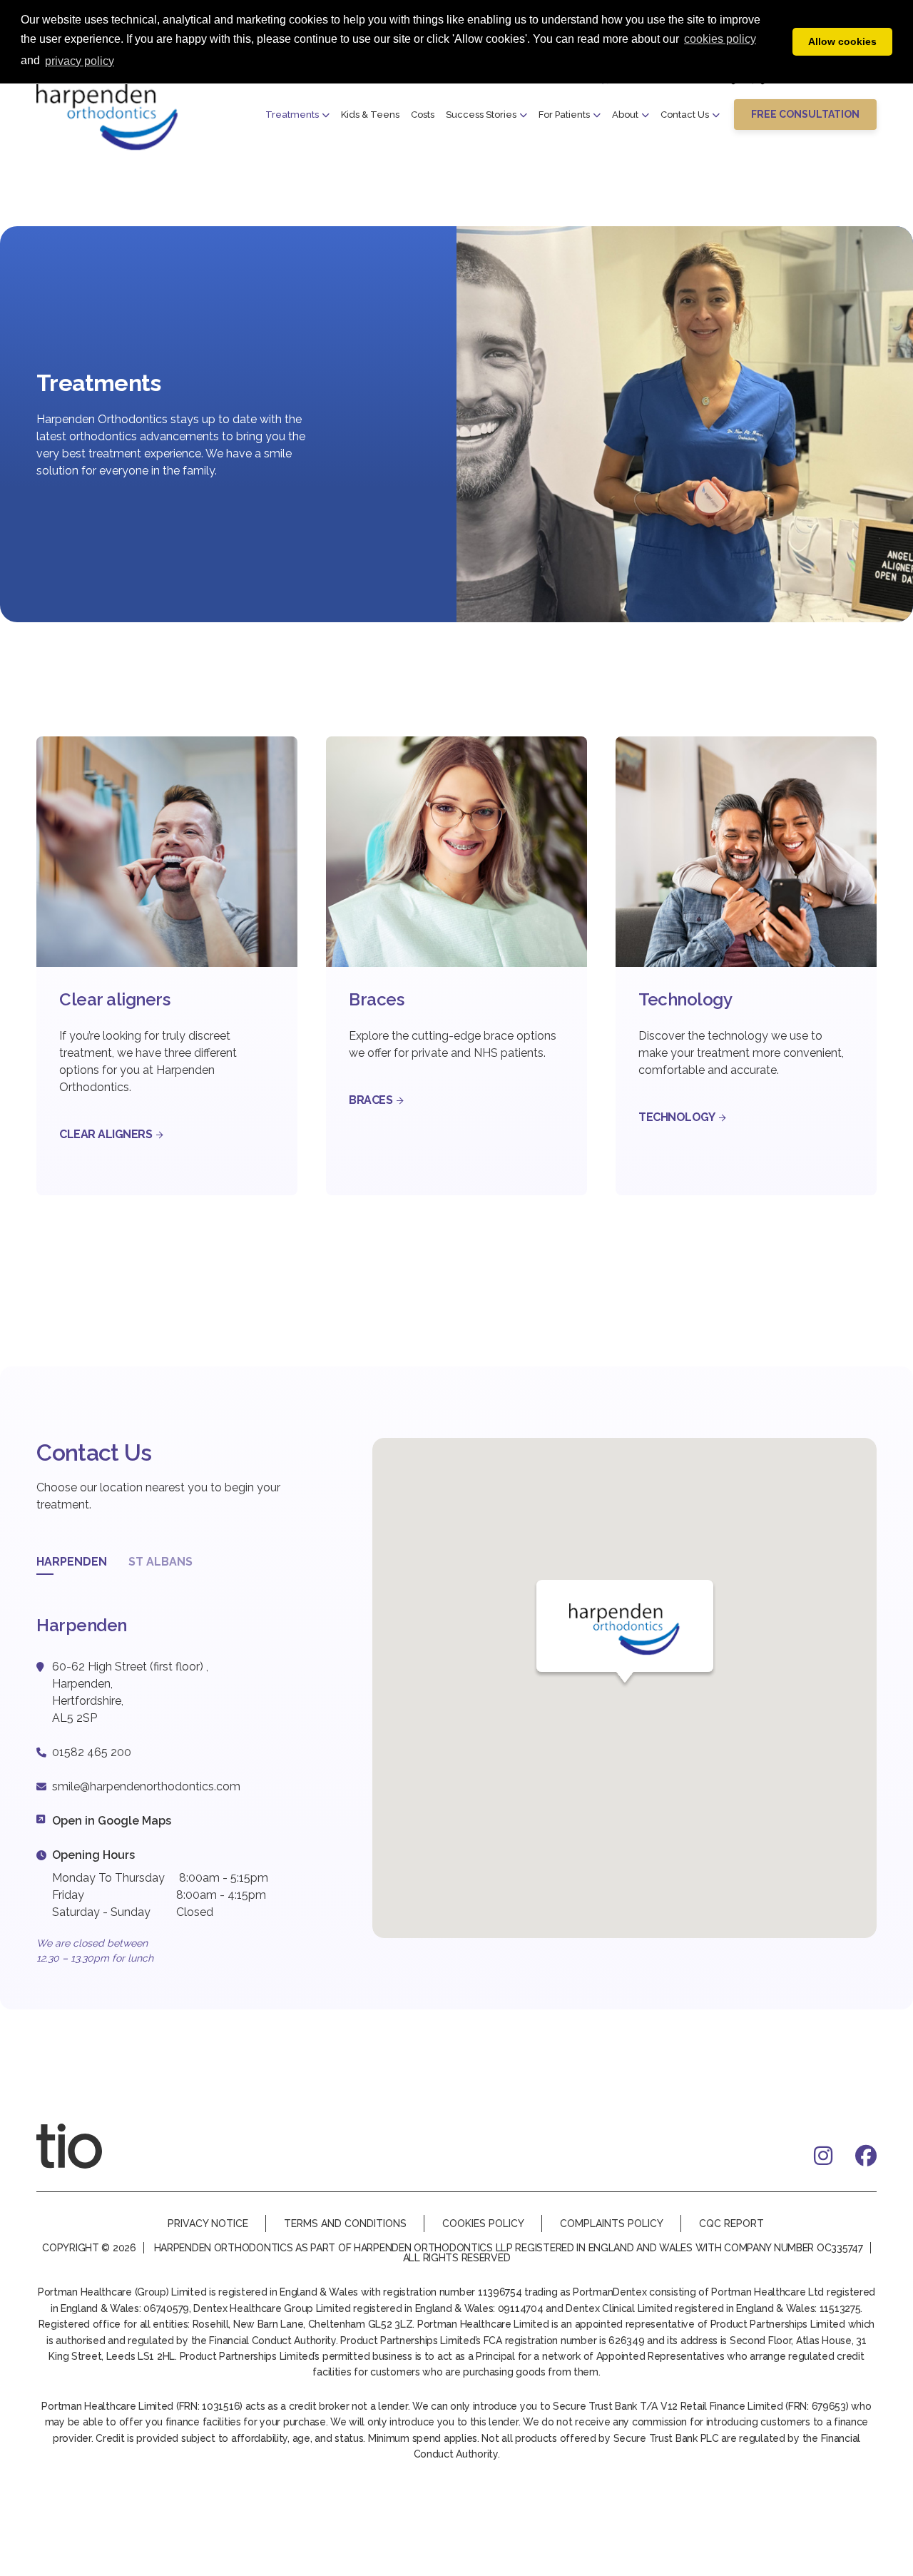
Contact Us (685, 115)
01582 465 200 (92, 1752)
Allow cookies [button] (842, 41)
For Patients (564, 115)
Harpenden (72, 1562)
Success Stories (481, 115)
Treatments (292, 115)
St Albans (160, 1562)
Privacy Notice (208, 2223)
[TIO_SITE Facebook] (866, 2156)
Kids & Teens (370, 115)
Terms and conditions (345, 2223)
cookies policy (720, 39)
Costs (423, 115)
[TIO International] (86, 2146)
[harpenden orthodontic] (108, 117)
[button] (805, 114)
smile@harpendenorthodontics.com (146, 1786)
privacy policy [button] (80, 61)
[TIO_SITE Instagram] (823, 2156)
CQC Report (731, 2223)
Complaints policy (612, 2223)
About (625, 115)
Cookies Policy (483, 2223)
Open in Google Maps (112, 1821)
